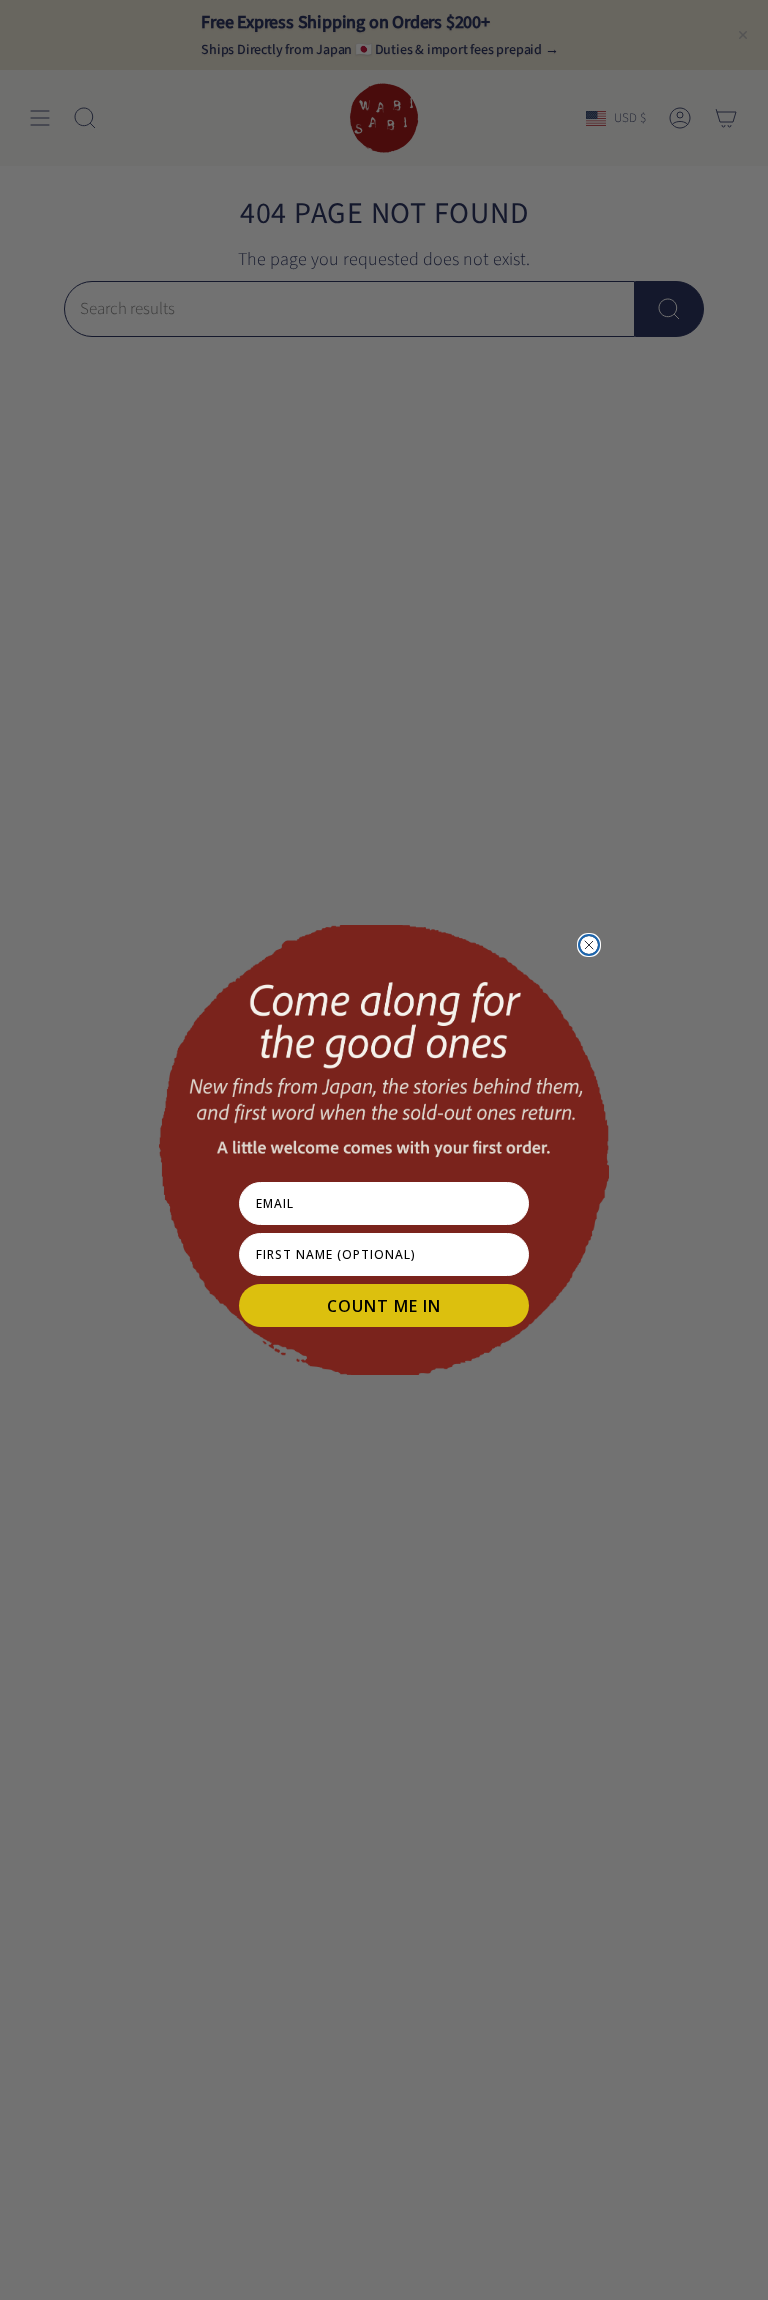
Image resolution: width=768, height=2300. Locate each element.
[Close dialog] (589, 945)
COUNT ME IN (384, 1306)
